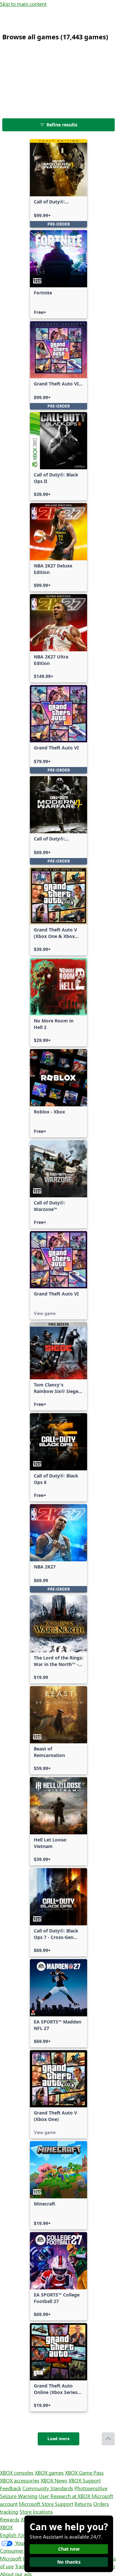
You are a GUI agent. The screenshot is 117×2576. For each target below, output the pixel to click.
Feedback (11, 2488)
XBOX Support (85, 2480)
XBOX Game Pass (84, 2472)
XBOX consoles (17, 2472)
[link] (58, 183)
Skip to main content (23, 4)
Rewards (10, 2519)
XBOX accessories (20, 2480)
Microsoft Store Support (46, 2504)
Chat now (69, 2549)
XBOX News (54, 2480)
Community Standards (48, 2488)
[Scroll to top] (108, 2439)
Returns (83, 2504)
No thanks (69, 2562)
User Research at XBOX (65, 2496)
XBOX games (49, 2472)
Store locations (36, 2511)
